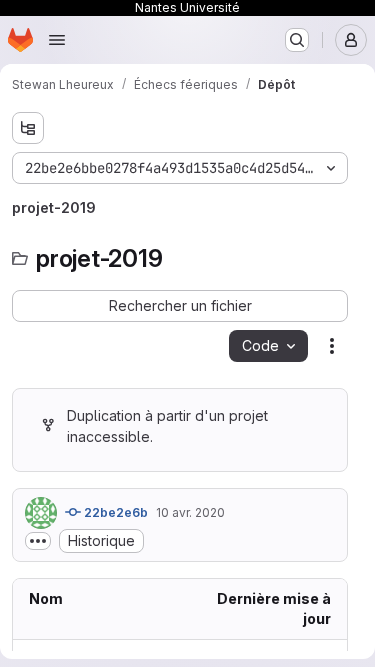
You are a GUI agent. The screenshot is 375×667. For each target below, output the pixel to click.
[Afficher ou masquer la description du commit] (38, 541)
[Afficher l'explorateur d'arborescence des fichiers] (28, 128)
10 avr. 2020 (190, 512)
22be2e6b (114, 512)
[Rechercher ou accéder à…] (297, 40)
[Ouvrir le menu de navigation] (57, 40)
